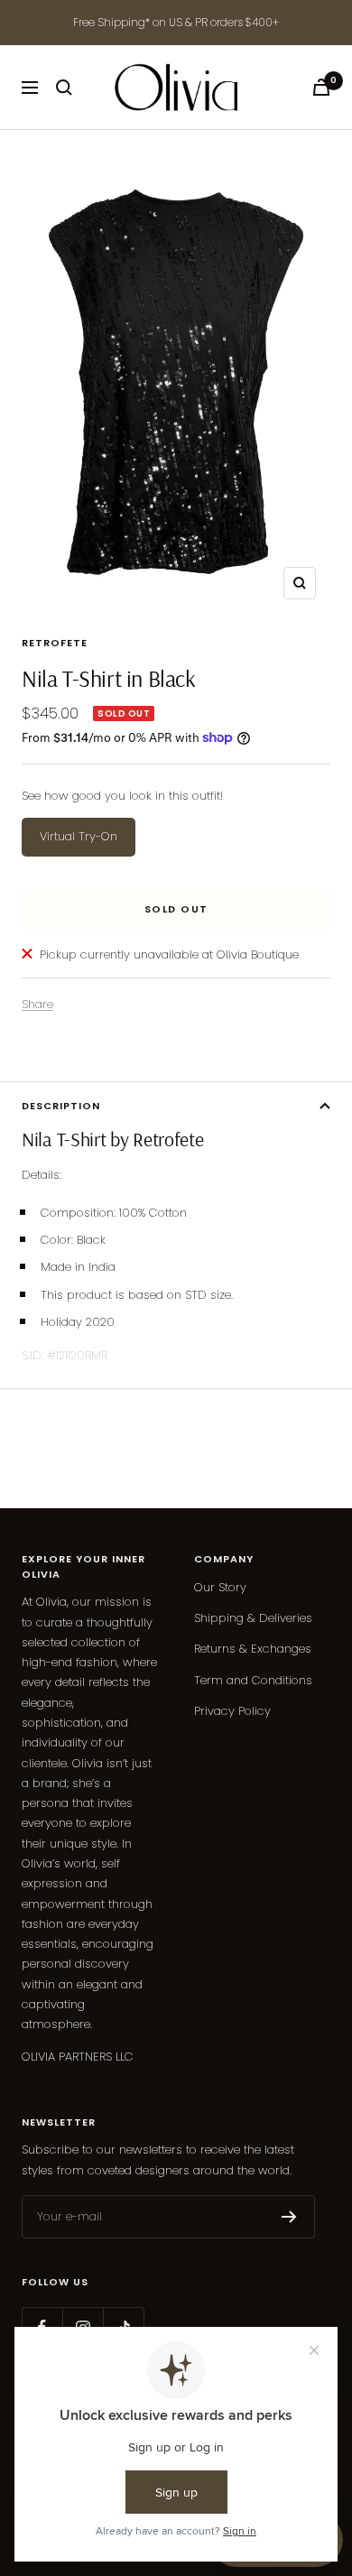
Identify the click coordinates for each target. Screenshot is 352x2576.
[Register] (289, 2217)
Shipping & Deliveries (253, 1618)
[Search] (64, 88)
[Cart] (321, 87)
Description (61, 1106)
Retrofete (55, 643)
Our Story (220, 1587)
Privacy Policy (232, 1711)
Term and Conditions (253, 1680)
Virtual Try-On (79, 836)
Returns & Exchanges (253, 1649)
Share (37, 1004)
